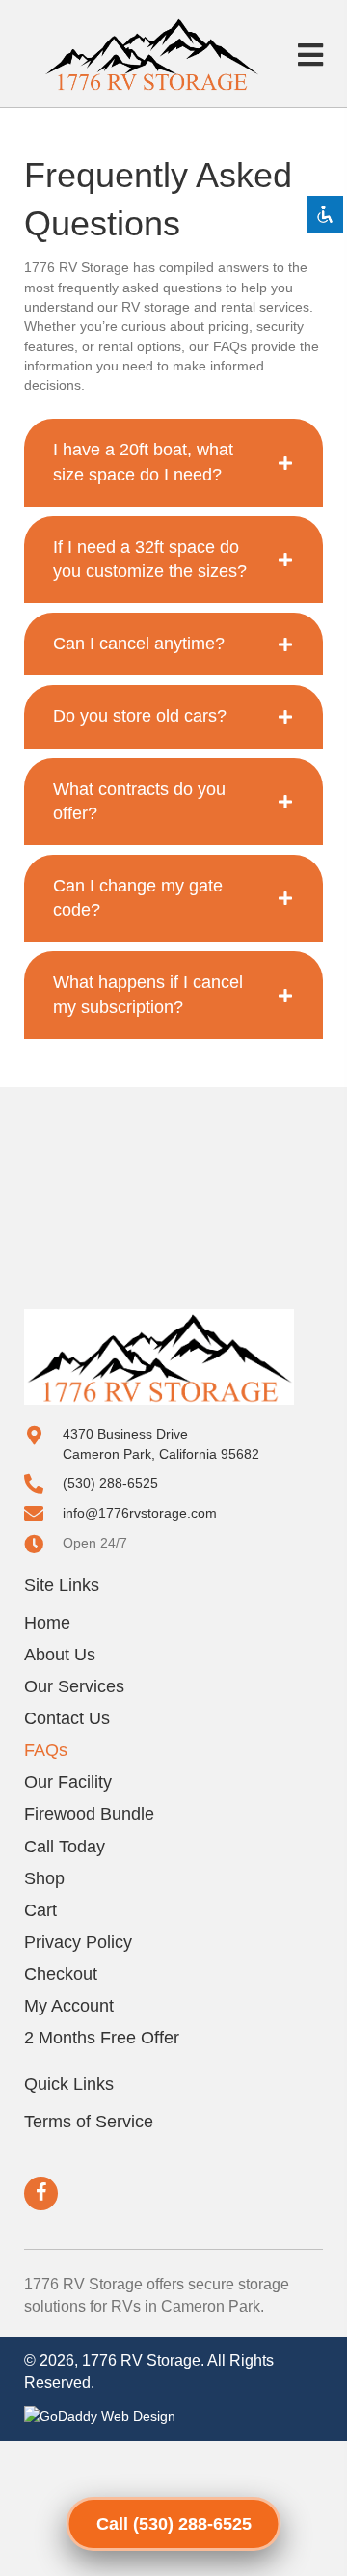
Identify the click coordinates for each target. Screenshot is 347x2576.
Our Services (74, 1686)
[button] (41, 2193)
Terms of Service (89, 2122)
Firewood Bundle (89, 1814)
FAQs (46, 1750)
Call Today (65, 1847)
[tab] (173, 462)
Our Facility (68, 1782)
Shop (44, 1878)
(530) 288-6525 (110, 1483)
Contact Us (67, 1718)
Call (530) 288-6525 (174, 2524)
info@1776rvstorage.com (140, 1513)
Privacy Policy (78, 1942)
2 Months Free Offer (102, 2038)
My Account (69, 2006)
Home (47, 1623)
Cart (40, 1910)
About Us (60, 1655)
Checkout (61, 1974)
